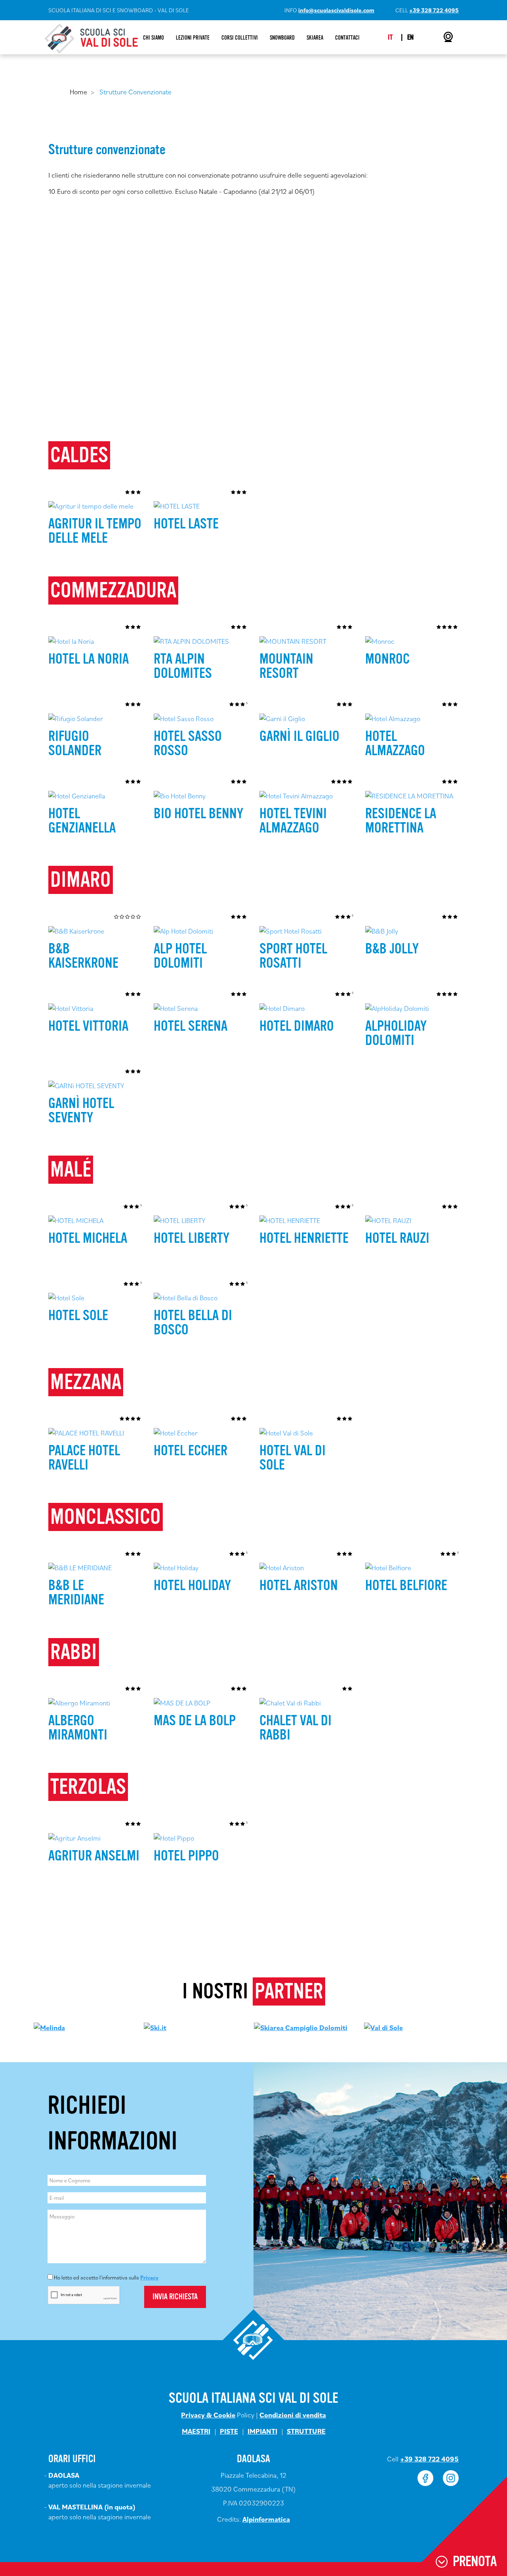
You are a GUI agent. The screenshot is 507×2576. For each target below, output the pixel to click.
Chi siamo (153, 38)
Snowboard (282, 38)
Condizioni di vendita (293, 2415)
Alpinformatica (266, 2519)
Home (78, 92)
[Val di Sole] (383, 2027)
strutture (306, 2431)
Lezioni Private (193, 38)
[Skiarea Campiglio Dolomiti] (301, 2027)
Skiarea (315, 38)
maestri (196, 2431)
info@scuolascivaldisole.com (336, 10)
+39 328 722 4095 (434, 10)
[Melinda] (49, 2027)
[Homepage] (91, 38)
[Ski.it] (155, 2027)
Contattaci (347, 38)
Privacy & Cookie (208, 2415)
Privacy (149, 2277)
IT (390, 37)
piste (229, 2431)
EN (410, 37)
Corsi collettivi (240, 38)
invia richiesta (175, 2297)
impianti (262, 2431)
